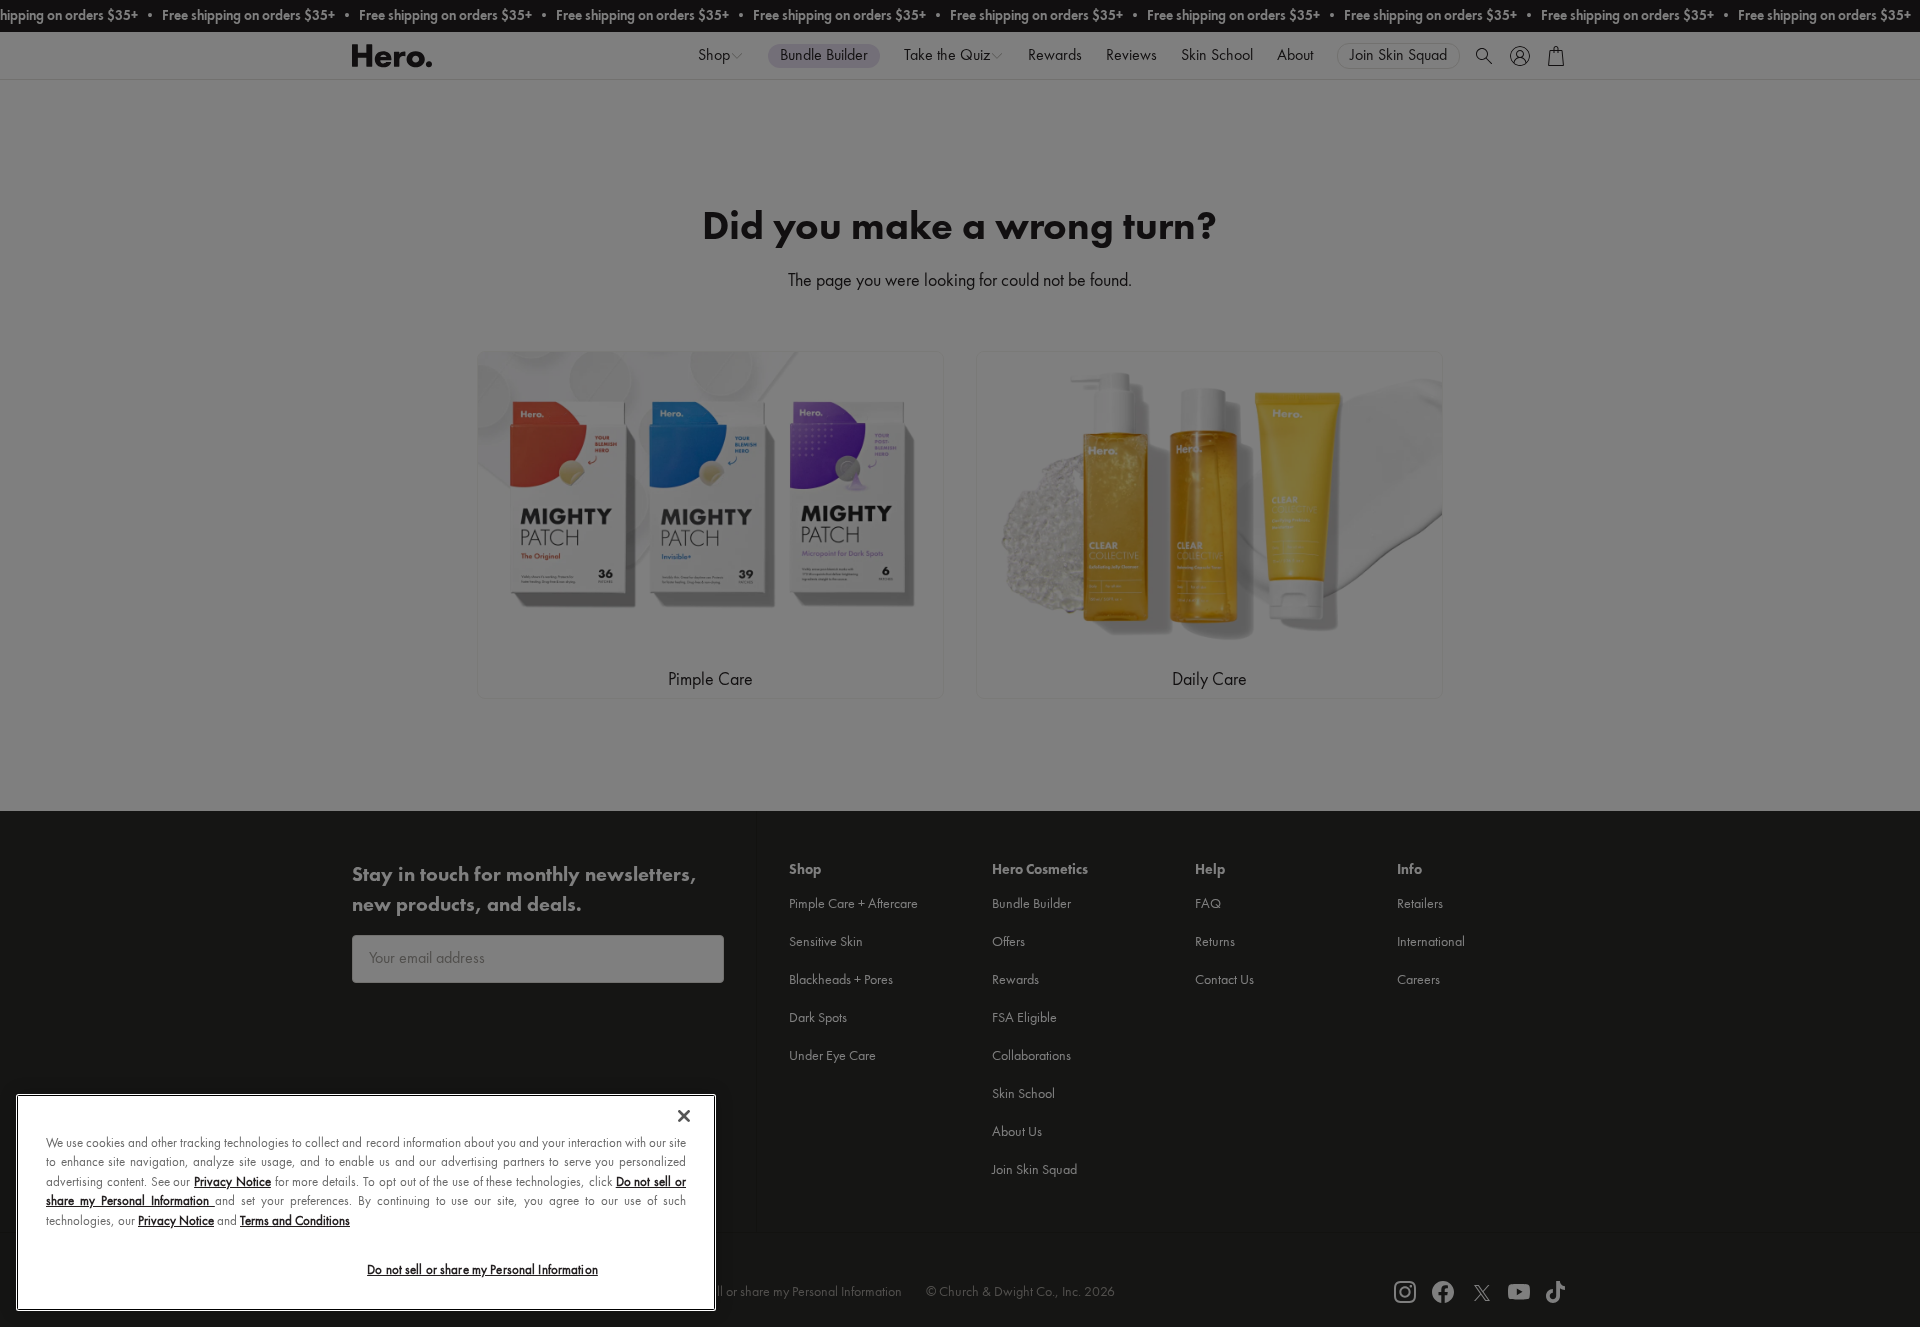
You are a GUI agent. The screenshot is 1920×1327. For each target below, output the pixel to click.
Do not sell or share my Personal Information (482, 1270)
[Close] (684, 1116)
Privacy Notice (232, 1182)
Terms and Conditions (295, 1221)
